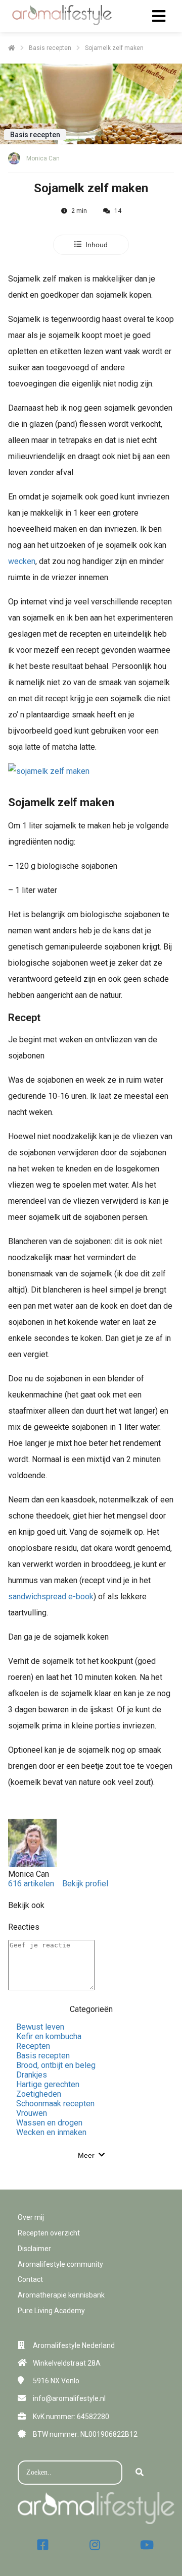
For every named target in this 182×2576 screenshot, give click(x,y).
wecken (22, 561)
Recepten (33, 2046)
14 (118, 211)
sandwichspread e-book (51, 1597)
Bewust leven (40, 2027)
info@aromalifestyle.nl (69, 2398)
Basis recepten (43, 2056)
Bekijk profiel (85, 1884)
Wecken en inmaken (51, 2132)
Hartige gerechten (48, 2084)
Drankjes (32, 2075)
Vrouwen (32, 2113)
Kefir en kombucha (49, 2036)
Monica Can (43, 158)
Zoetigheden (39, 2094)
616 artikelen (31, 1884)
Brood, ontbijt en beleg (56, 2065)
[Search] (140, 2473)
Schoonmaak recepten (55, 2104)
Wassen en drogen (49, 2123)
